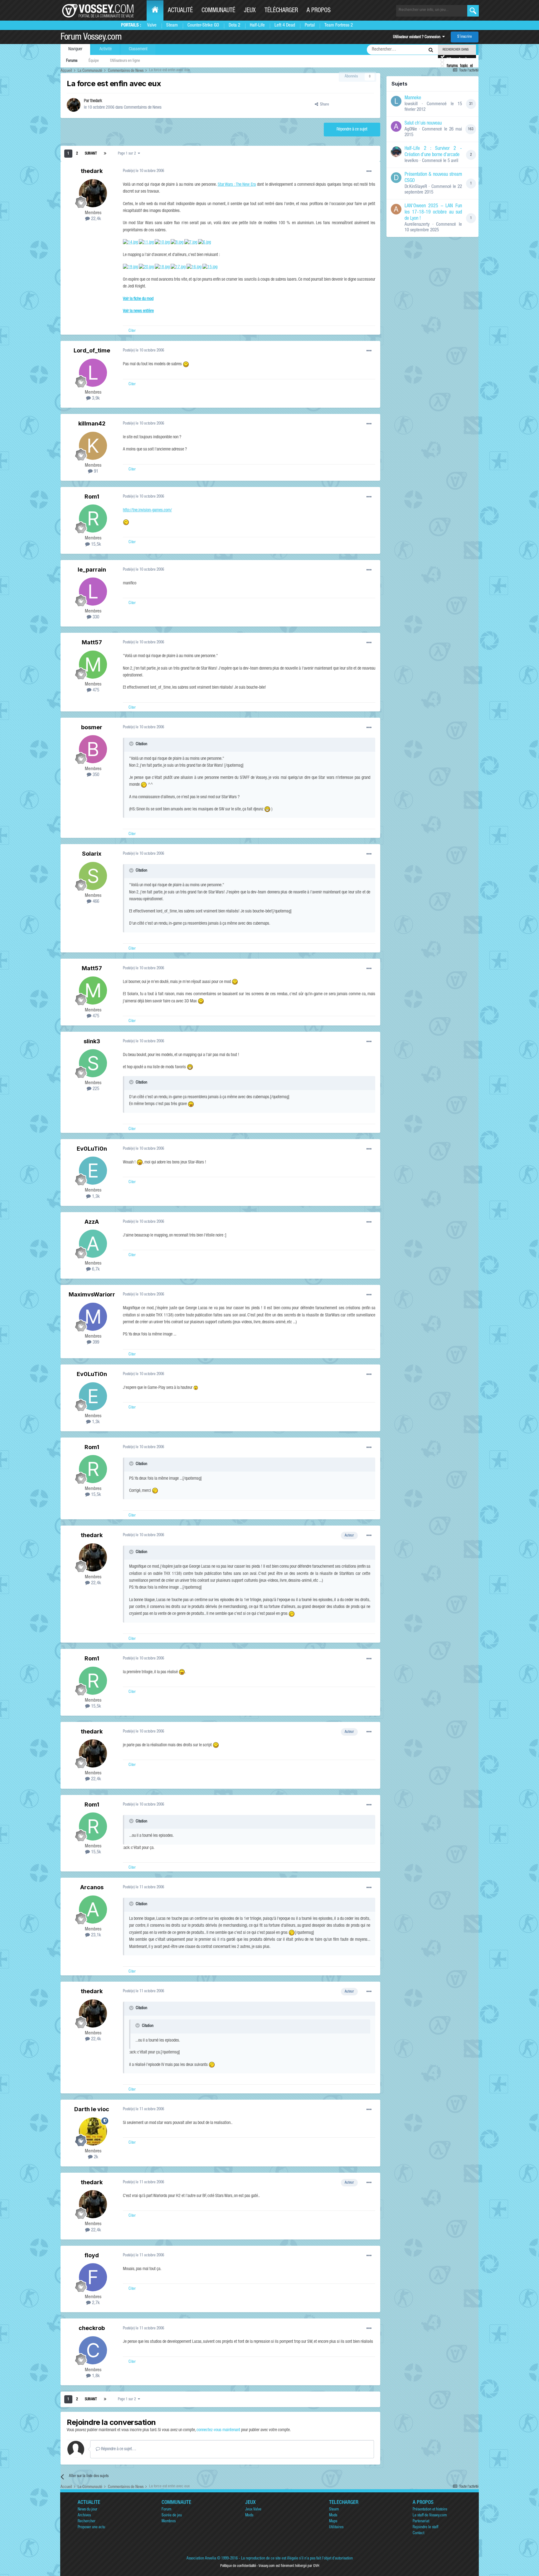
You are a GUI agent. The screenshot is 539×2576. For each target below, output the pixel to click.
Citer (132, 331)
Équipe (94, 61)
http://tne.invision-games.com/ (147, 510)
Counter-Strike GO (203, 25)
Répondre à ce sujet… (118, 2449)
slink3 (92, 1041)
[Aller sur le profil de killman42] (93, 446)
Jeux (250, 11)
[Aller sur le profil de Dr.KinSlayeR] (396, 178)
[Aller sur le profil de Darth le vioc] (93, 2131)
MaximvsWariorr (92, 1294)
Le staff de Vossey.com (430, 2516)
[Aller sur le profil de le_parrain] (93, 592)
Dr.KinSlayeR (416, 187)
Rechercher (87, 2522)
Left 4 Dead (285, 25)
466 (95, 902)
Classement (138, 49)
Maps (333, 2522)
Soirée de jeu (172, 2516)
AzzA (92, 1222)
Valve (152, 25)
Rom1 (92, 497)
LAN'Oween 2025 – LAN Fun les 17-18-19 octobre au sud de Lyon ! (433, 213)
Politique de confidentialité (238, 2566)
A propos (319, 11)
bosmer (92, 727)
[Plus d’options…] (369, 171)
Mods (249, 2516)
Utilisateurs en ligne (125, 61)
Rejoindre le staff (425, 2527)
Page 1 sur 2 (128, 154)
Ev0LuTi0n (92, 1149)
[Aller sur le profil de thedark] (74, 105)
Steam (172, 25)
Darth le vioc (92, 2109)
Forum (166, 2510)
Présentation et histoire (430, 2510)
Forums (72, 61)
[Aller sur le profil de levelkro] (396, 152)
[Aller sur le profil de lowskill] (396, 101)
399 (95, 1342)
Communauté (218, 11)
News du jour (87, 2510)
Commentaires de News (143, 108)
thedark (96, 101)
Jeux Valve (253, 2510)
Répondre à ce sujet (352, 130)
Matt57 (92, 642)
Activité (106, 49)
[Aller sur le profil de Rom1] (93, 519)
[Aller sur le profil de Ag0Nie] (396, 126)
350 (95, 775)
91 (95, 472)
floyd (92, 2255)
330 (95, 617)
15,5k (95, 545)
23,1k (95, 1935)
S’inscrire (465, 37)
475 (95, 690)
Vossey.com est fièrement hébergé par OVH (289, 2566)
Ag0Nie (411, 129)
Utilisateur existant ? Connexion (418, 37)
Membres (169, 2522)
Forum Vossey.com (91, 38)
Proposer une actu (91, 2527)
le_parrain (92, 570)
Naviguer (75, 49)
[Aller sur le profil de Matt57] (93, 665)
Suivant (91, 154)
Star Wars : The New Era (237, 185)
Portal (310, 25)
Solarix (92, 854)
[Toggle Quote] (132, 744)
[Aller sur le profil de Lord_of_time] (93, 373)
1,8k (95, 2376)
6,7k (95, 1269)
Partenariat (421, 2522)
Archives (84, 2516)
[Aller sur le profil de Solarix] (93, 876)
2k (95, 2157)
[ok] (473, 11)
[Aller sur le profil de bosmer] (93, 749)
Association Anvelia (201, 2559)
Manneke (413, 98)
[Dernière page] (105, 154)
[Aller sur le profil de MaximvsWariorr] (93, 1317)
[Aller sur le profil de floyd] (93, 2277)
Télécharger (281, 11)
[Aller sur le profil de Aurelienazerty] (396, 209)
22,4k (95, 219)
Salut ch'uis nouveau (423, 124)
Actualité (180, 11)
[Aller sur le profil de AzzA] (93, 1244)
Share (324, 105)
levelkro (411, 161)
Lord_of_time (92, 350)
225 (95, 1089)
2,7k (95, 2303)
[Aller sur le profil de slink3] (93, 1063)
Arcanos (92, 1887)
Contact (418, 2533)
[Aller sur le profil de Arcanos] (93, 1910)
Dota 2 (234, 25)
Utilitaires (336, 2527)
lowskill (411, 104)
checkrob (92, 2328)
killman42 (92, 423)
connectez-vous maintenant (218, 2430)
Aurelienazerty (417, 225)
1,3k (95, 1197)
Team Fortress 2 (339, 25)
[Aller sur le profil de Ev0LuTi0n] (93, 1171)
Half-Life (257, 25)
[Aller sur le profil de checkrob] (93, 2350)
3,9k (95, 398)
